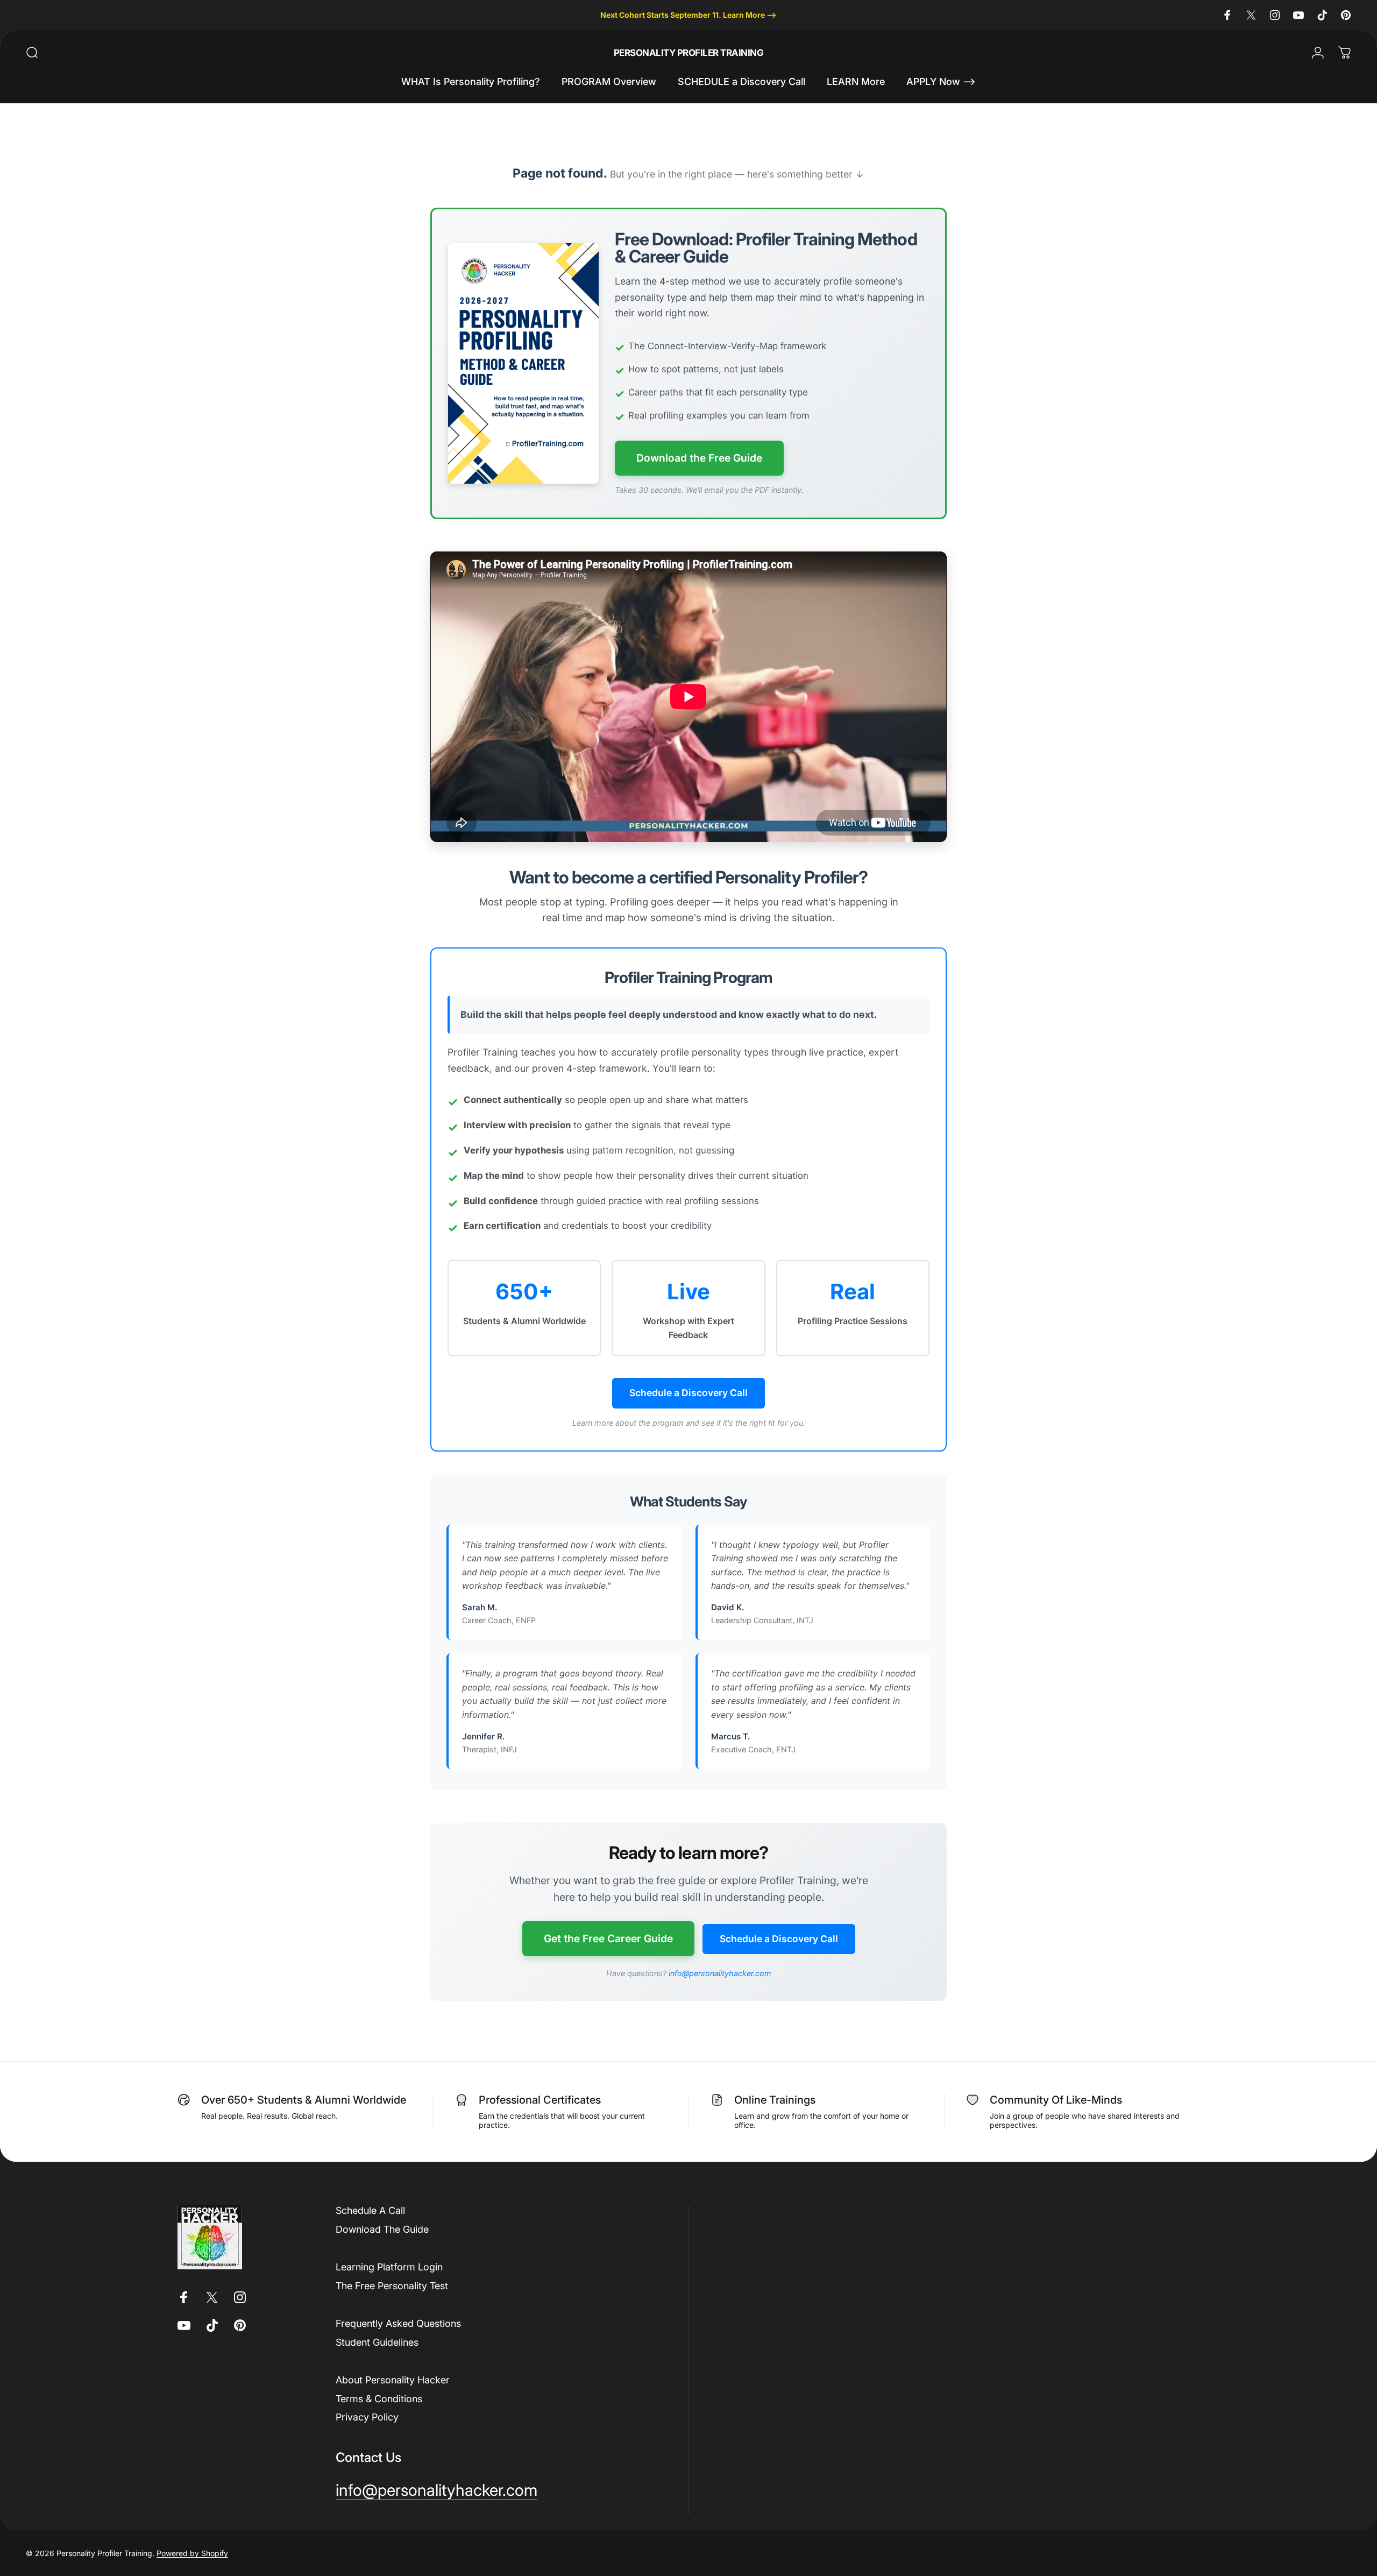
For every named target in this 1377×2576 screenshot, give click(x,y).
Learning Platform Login (389, 2267)
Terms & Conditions (379, 2399)
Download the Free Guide (699, 458)
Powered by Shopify (192, 2553)
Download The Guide (382, 2229)
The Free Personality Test (392, 2286)
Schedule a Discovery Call (688, 1393)
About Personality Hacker (393, 2380)
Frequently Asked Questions (398, 2323)
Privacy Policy (367, 2417)
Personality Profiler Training (688, 53)
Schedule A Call (370, 2210)
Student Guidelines (377, 2342)
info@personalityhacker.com (720, 1973)
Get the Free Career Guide (608, 1938)
